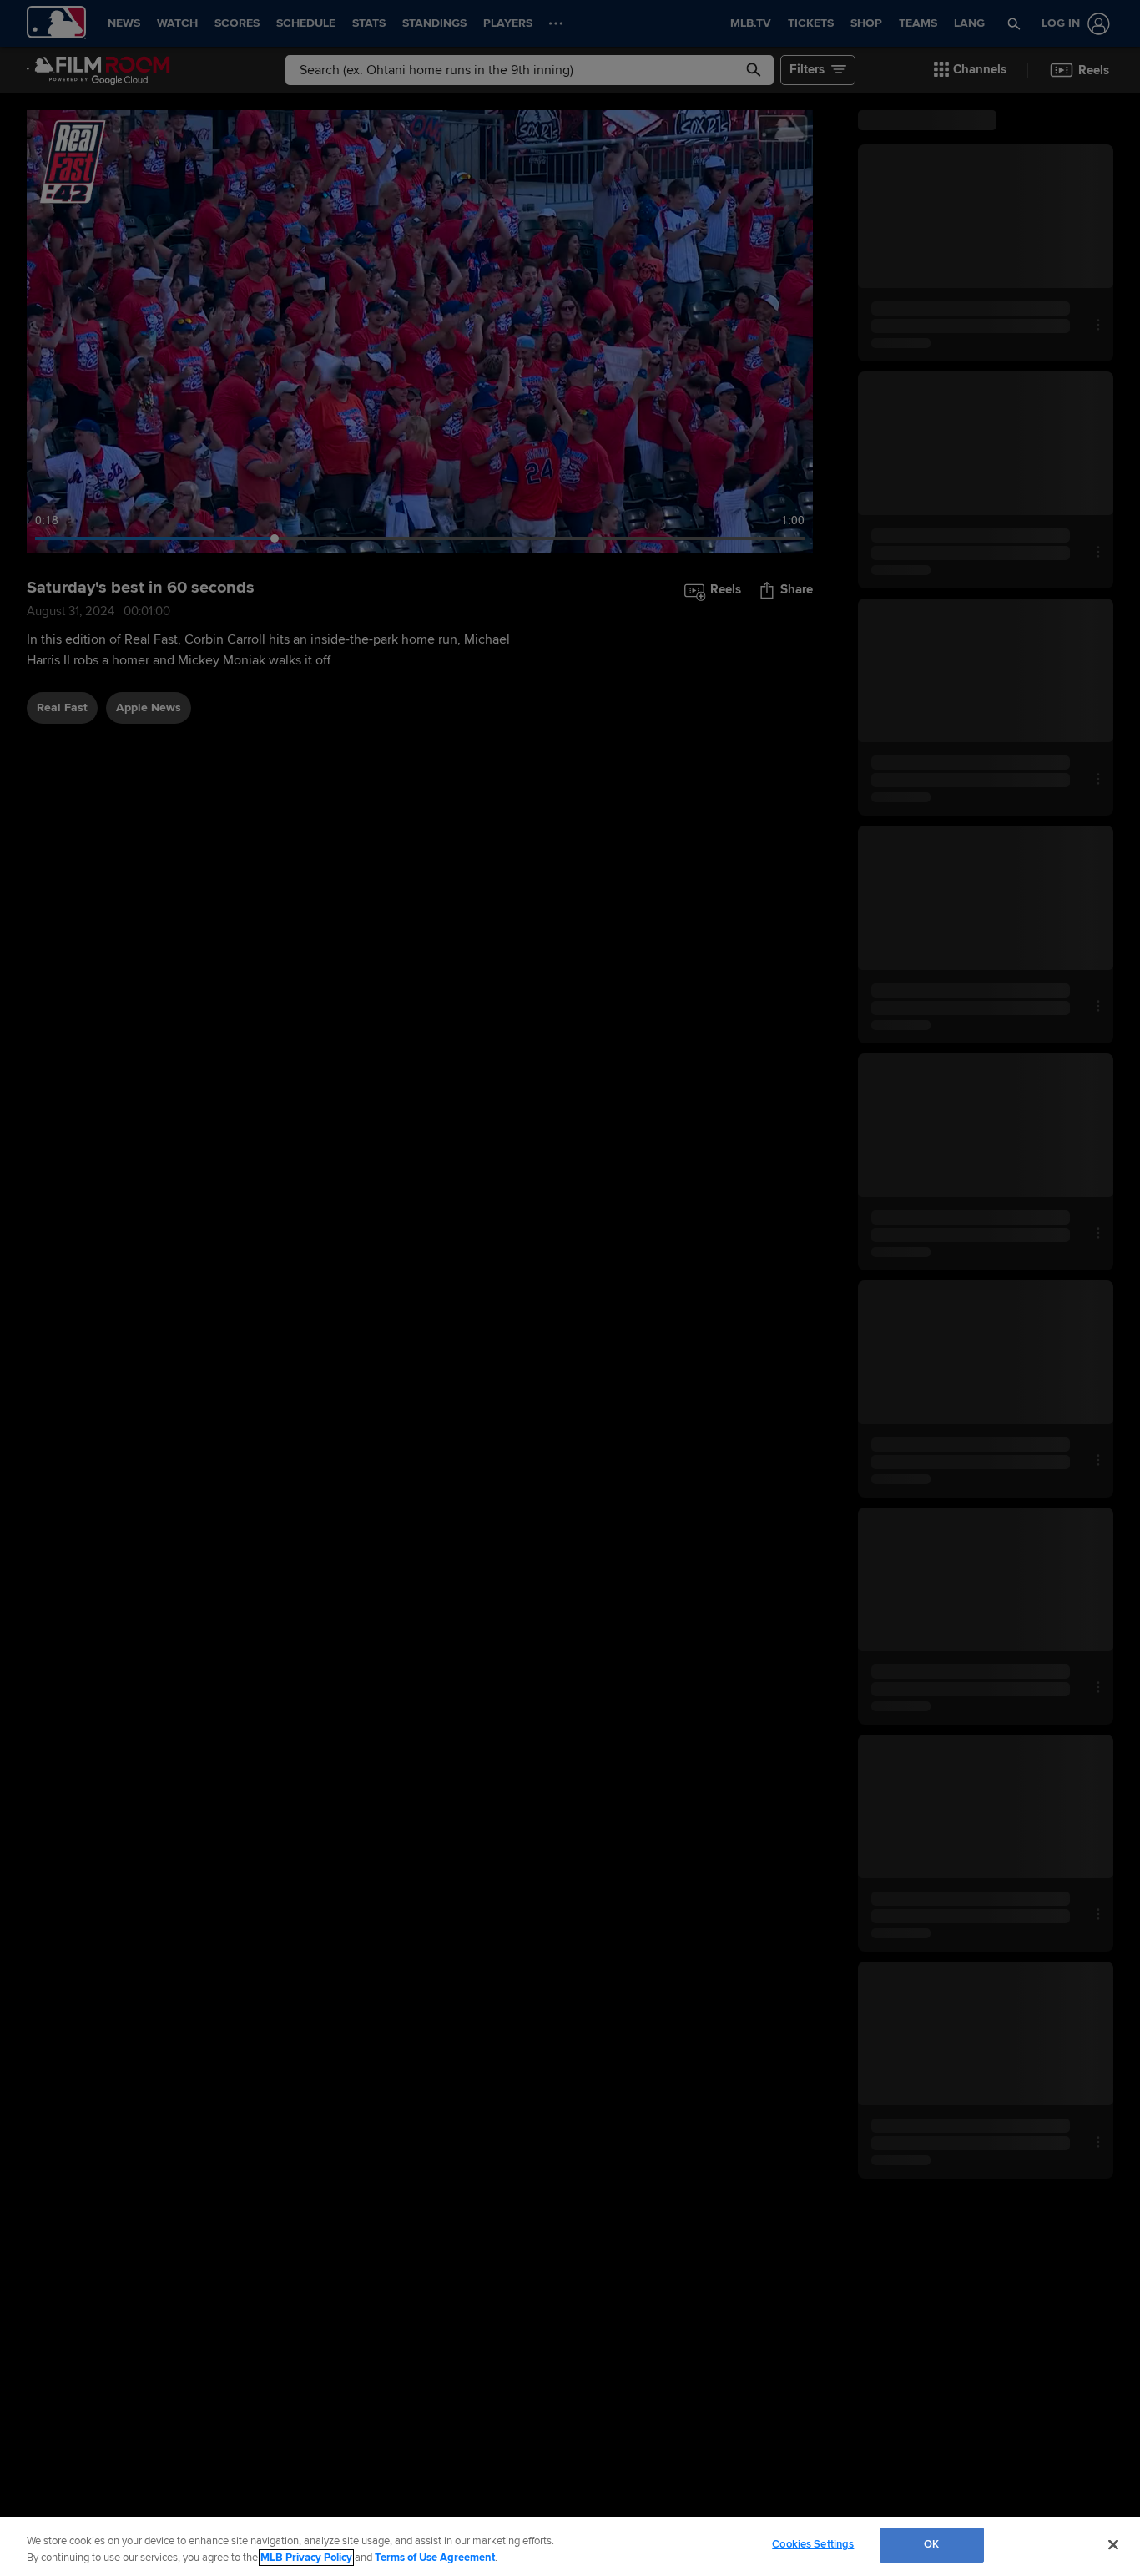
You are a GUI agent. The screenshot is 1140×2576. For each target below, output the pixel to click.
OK (931, 2544)
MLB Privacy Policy (306, 2558)
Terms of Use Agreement (435, 2558)
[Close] (1113, 2544)
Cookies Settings (813, 2544)
